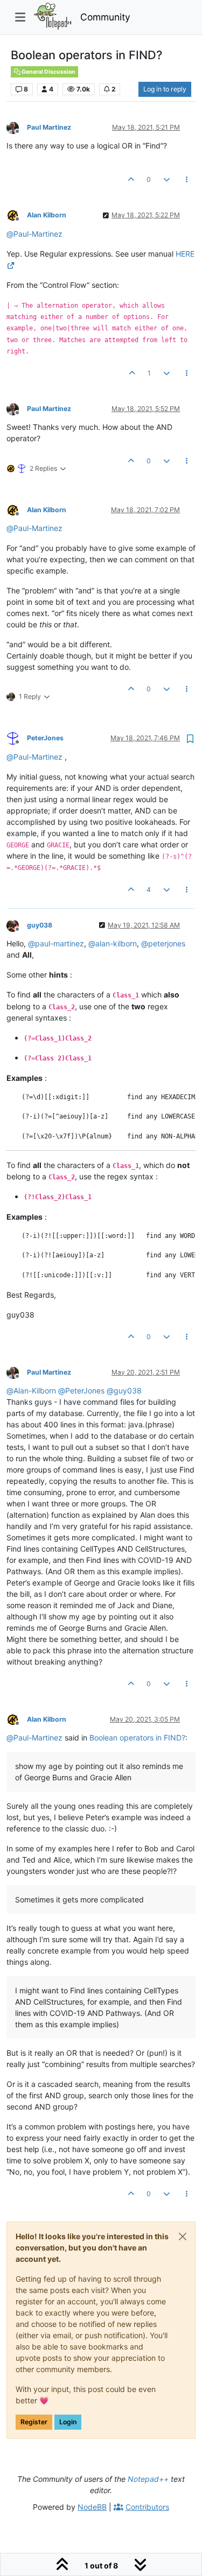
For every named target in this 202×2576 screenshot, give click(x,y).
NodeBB (92, 2507)
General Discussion (48, 72)
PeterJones (45, 738)
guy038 (40, 925)
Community (105, 17)
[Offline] (17, 127)
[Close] (183, 2237)
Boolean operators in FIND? (137, 1738)
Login (68, 2422)
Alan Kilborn (47, 215)
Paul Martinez (49, 127)
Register (34, 2422)
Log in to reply (165, 89)
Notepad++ (148, 2479)
